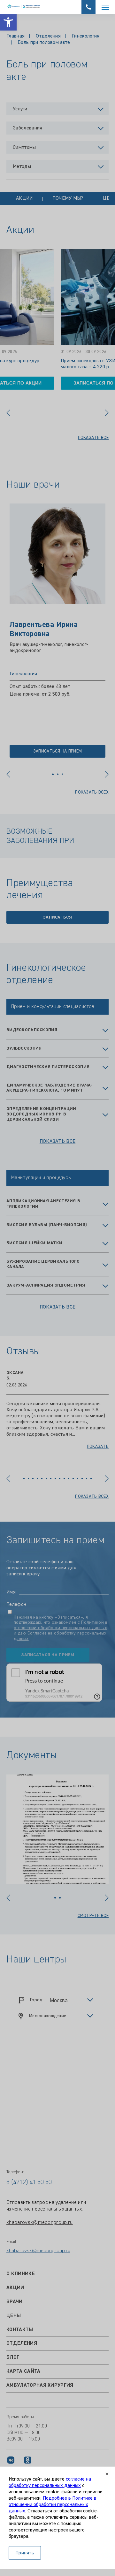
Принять (25, 2553)
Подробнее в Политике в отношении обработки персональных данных (53, 2505)
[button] (8, 22)
